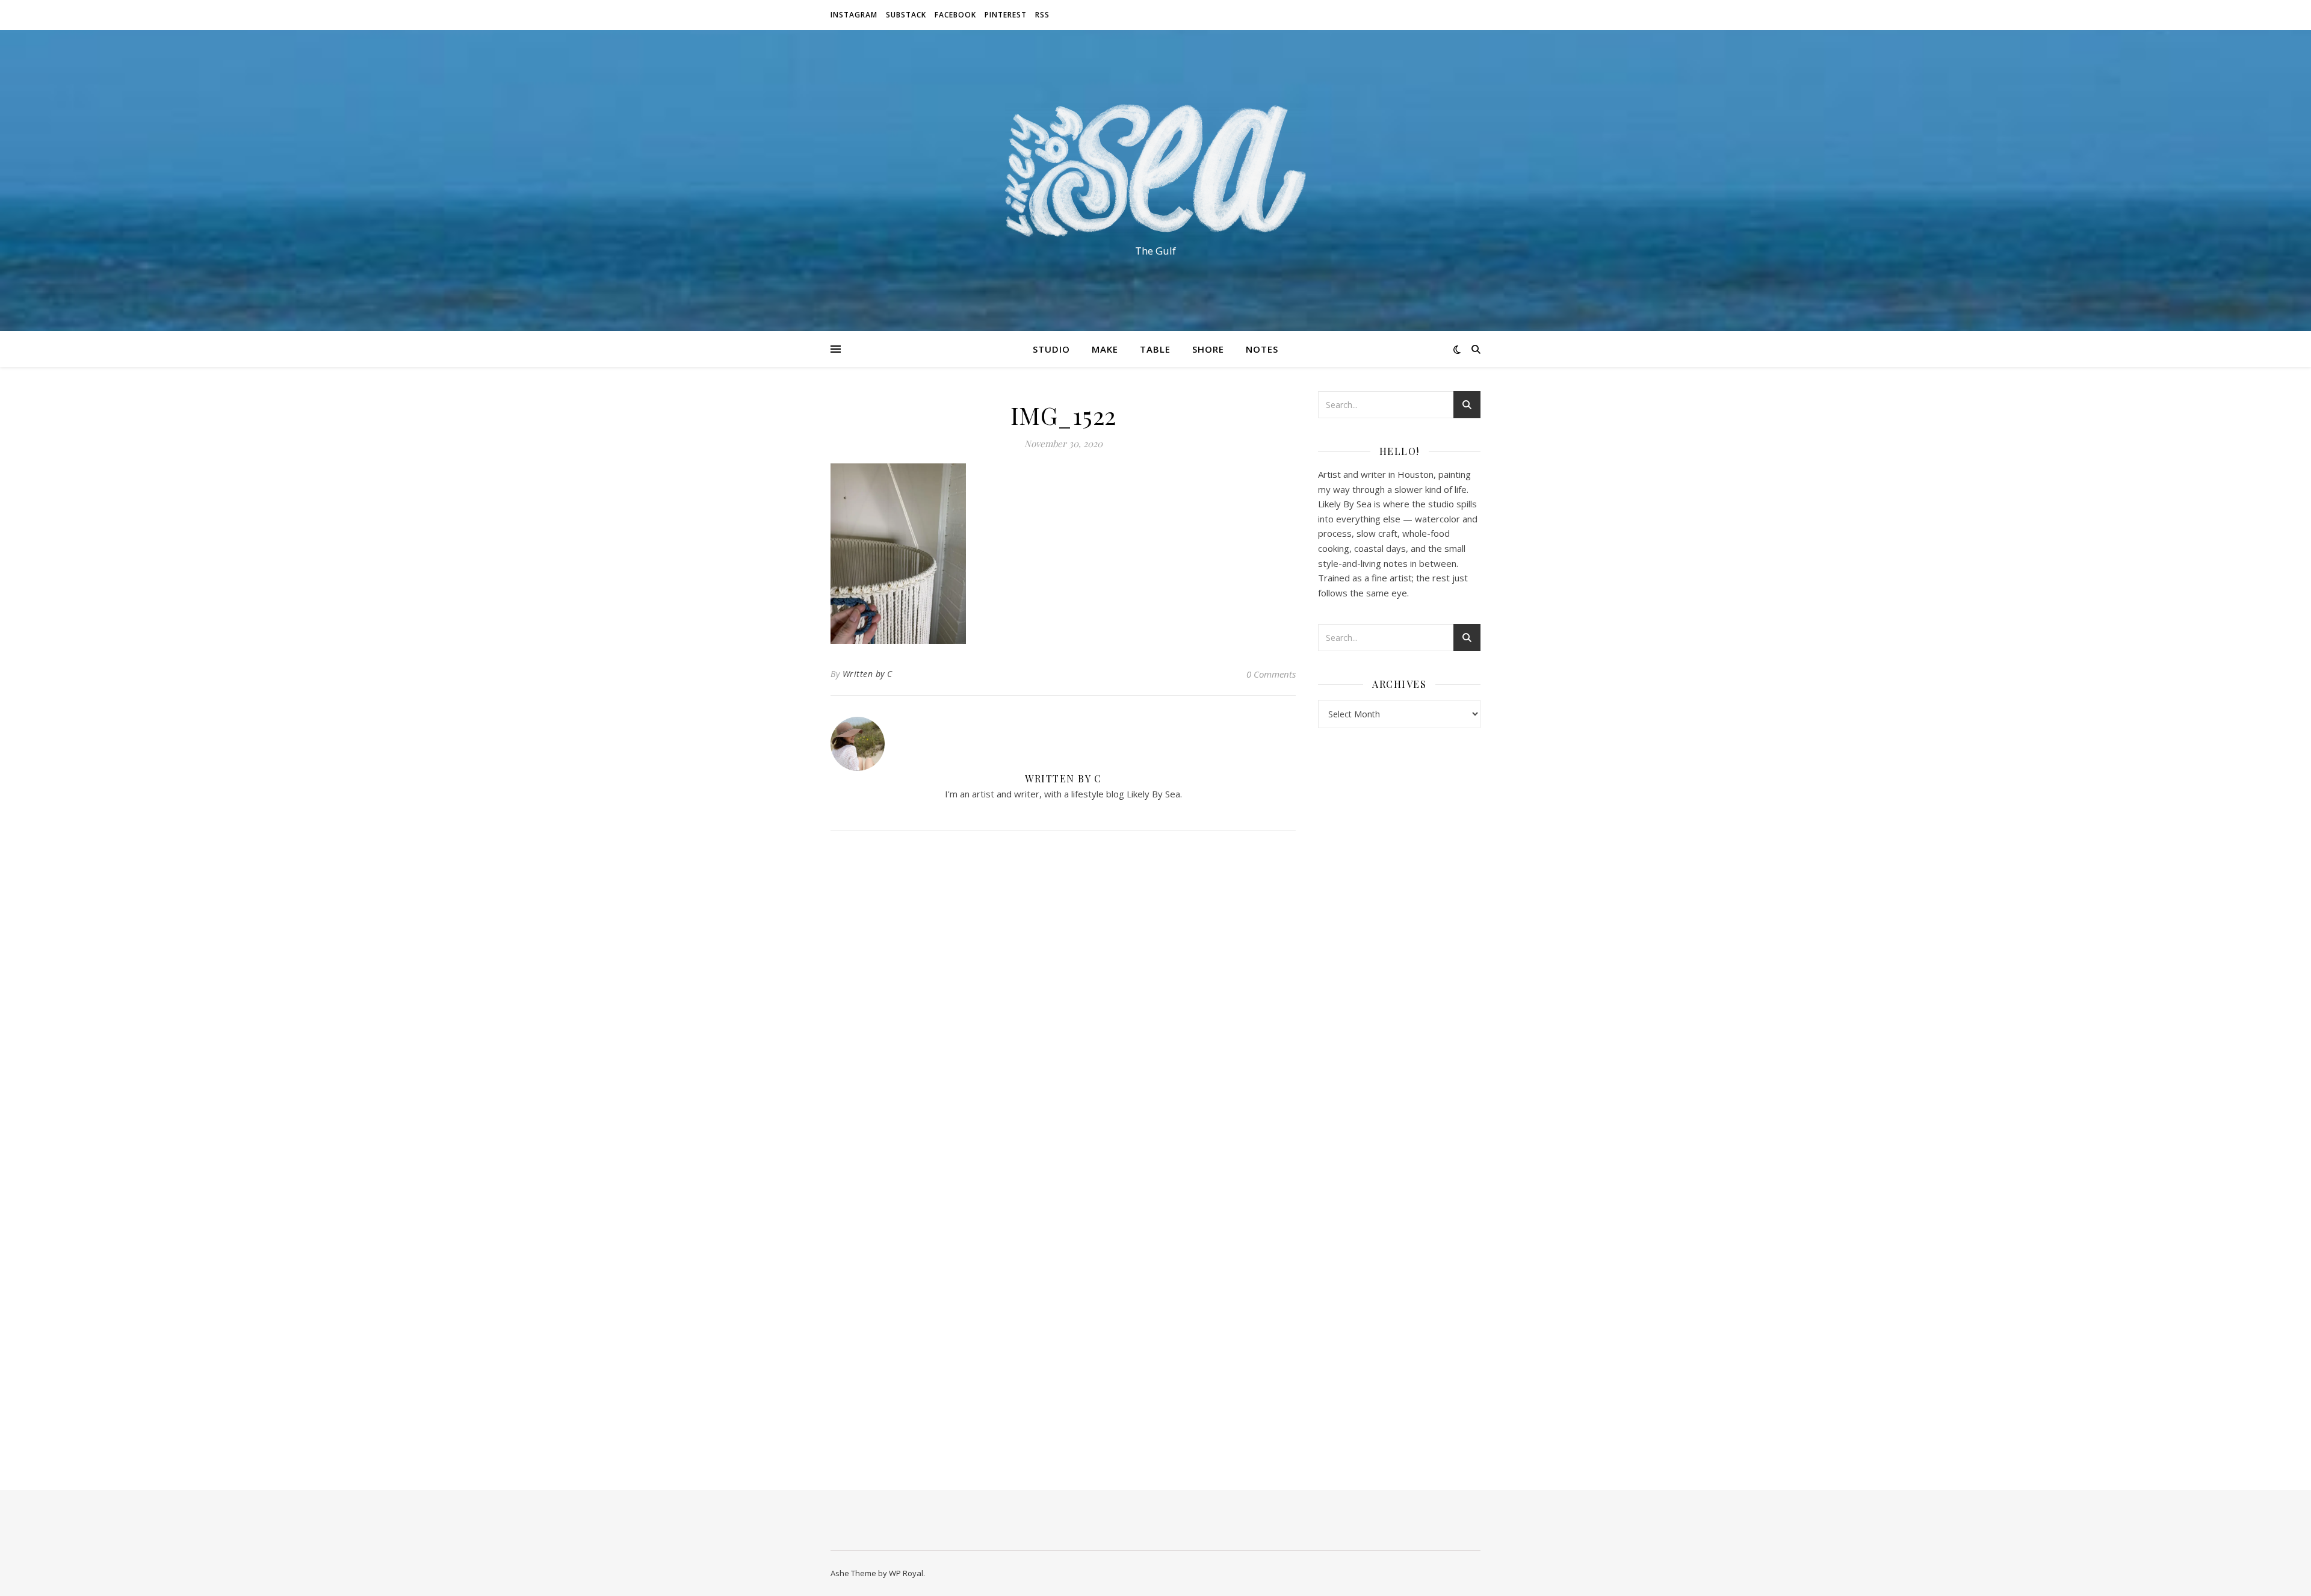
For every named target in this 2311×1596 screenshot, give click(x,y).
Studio (1051, 349)
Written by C (868, 674)
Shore (1208, 349)
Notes (1262, 349)
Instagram (854, 15)
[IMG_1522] (1063, 554)
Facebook (955, 15)
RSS (1042, 15)
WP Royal (906, 1573)
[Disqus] (1063, 1000)
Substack (906, 15)
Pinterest (1006, 15)
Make (1105, 349)
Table (1155, 349)
